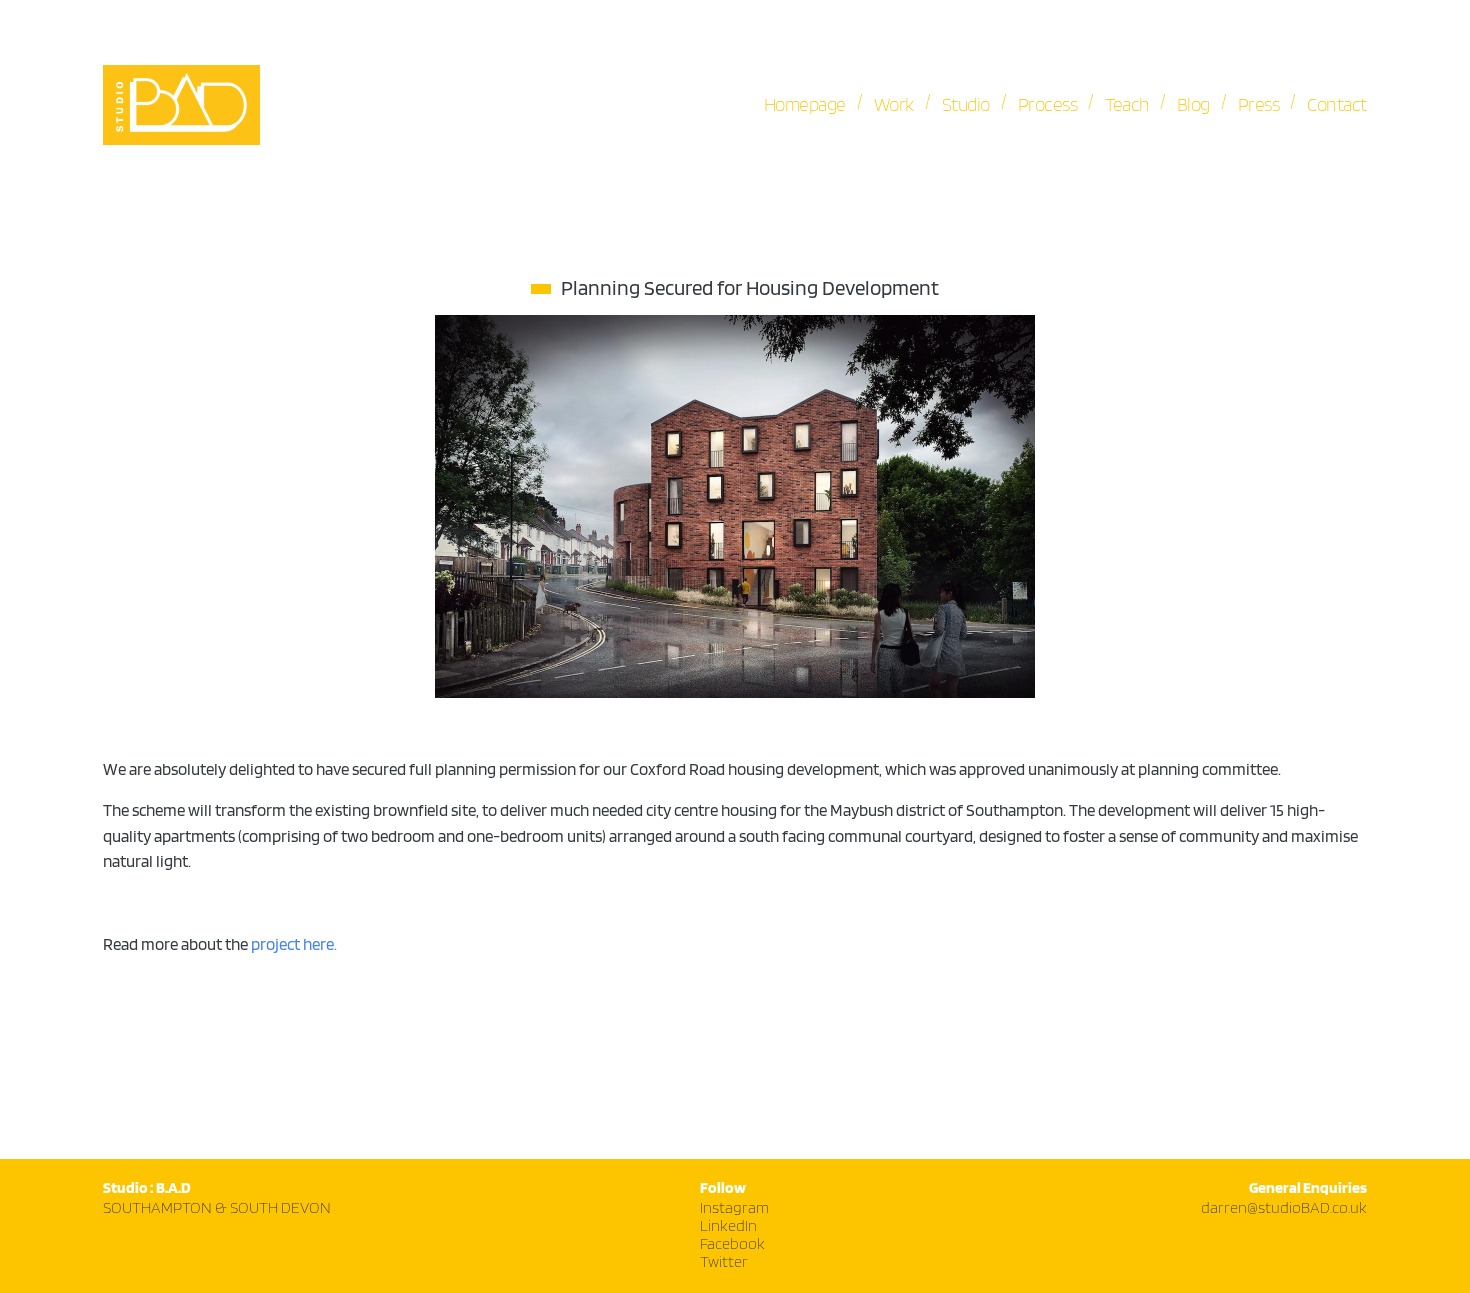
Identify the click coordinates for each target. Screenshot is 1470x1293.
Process (1048, 105)
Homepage (805, 105)
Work (894, 105)
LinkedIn (728, 1226)
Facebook (732, 1244)
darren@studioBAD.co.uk (1284, 1208)
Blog (1193, 105)
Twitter (724, 1262)
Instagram (734, 1208)
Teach (1127, 105)
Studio (966, 105)
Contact (1337, 105)
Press (1259, 105)
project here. (294, 945)
